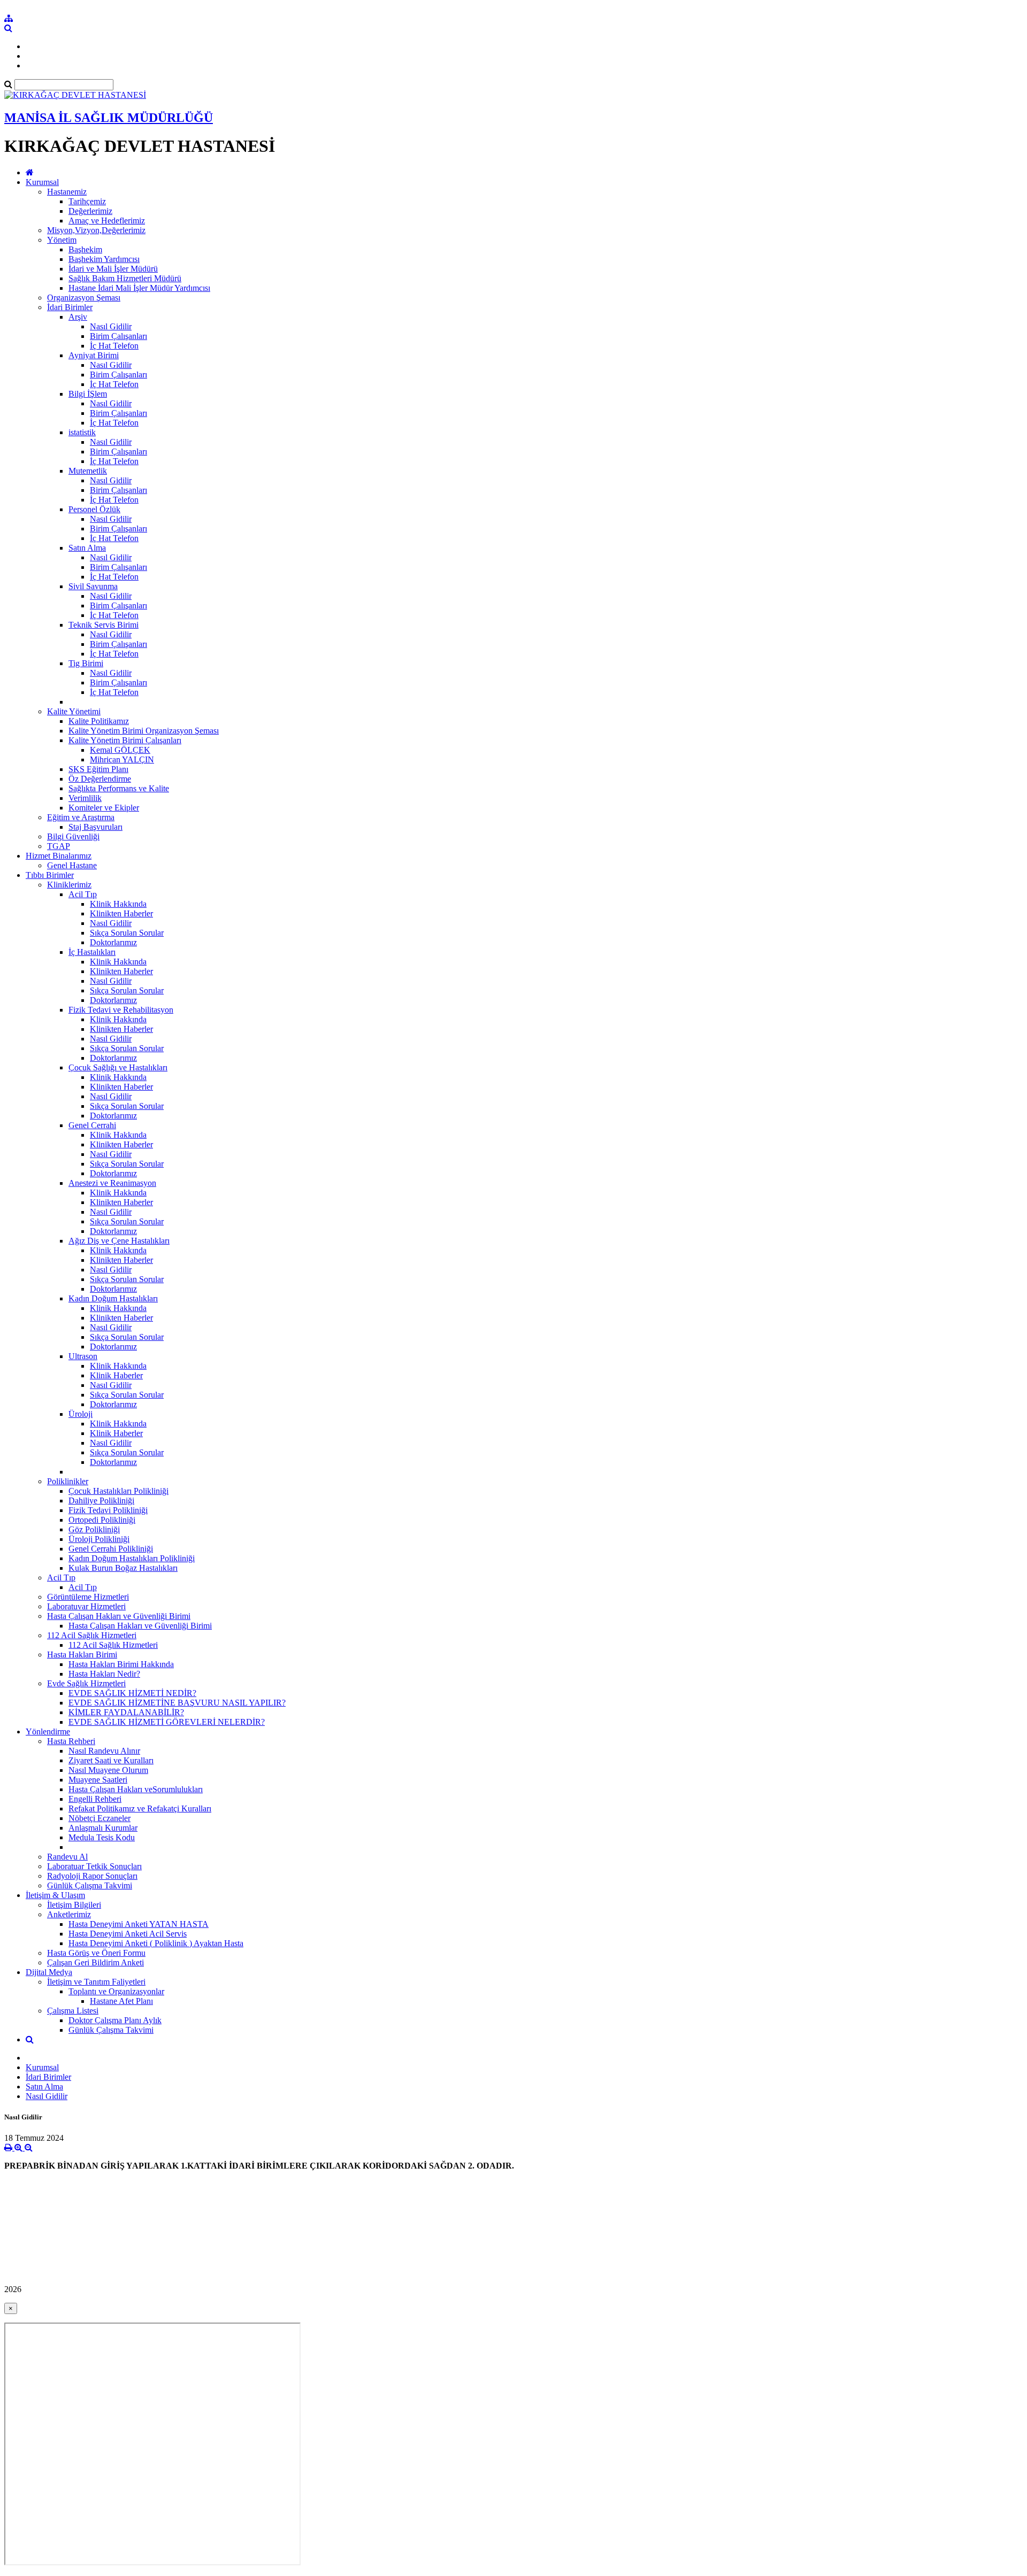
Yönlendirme (48, 1732)
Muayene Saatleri (98, 1780)
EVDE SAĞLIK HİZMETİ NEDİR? (132, 1693)
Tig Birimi (86, 663)
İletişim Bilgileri (74, 1905)
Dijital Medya (49, 1972)
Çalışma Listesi (73, 2011)
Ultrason (83, 1356)
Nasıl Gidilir (111, 326)
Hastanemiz (67, 192)
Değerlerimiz (90, 211)
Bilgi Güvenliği (73, 836)
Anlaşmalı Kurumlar (103, 1828)
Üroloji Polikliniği (99, 1539)
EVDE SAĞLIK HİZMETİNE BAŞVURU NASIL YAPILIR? (177, 1703)
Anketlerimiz (69, 1914)
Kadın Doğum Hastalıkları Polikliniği (132, 1558)
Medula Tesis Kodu (102, 1837)
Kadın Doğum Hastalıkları (113, 1298)
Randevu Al (67, 1857)
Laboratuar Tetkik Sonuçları (94, 1866)
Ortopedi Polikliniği (102, 1520)
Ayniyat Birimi (94, 355)
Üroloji (81, 1414)
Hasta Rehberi (71, 1741)
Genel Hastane (72, 865)
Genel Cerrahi (92, 1125)
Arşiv (78, 317)
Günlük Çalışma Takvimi (90, 1885)
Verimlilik (85, 798)
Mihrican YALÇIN (122, 759)
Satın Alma (87, 548)
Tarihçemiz (87, 201)
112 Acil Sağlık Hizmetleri (92, 1635)
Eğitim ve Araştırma (81, 817)
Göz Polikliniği (94, 1529)
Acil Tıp (83, 894)
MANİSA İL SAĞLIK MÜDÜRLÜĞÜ (109, 118)
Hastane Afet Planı (121, 2001)
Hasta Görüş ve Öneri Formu (96, 1953)
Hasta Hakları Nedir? (104, 1674)
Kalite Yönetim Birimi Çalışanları (125, 740)
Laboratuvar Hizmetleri (86, 1606)
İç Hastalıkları (92, 952)
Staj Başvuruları (95, 827)
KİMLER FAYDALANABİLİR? (126, 1712)
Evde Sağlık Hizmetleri (86, 1683)
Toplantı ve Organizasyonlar (116, 1991)
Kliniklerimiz (69, 885)
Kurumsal (42, 182)
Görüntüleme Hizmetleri (88, 1597)
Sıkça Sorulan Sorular (127, 933)
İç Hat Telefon (114, 346)
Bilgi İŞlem (88, 394)
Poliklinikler (68, 1481)
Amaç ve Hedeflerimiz (107, 221)
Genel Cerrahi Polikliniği (111, 1549)
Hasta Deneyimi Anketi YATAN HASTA (139, 1924)
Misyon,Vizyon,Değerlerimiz (96, 230)
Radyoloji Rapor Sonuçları (92, 1876)
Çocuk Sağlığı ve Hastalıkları (118, 1067)
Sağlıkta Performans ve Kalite (119, 788)
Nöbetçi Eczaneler (99, 1818)
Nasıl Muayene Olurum (108, 1770)
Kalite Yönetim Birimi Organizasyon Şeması (144, 731)
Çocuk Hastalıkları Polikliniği (118, 1491)
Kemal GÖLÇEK (120, 750)
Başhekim (85, 249)
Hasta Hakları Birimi (82, 1655)
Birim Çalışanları (118, 336)
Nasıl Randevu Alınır (104, 1751)
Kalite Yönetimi (74, 711)
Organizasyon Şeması (84, 298)
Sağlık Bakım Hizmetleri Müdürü (125, 278)
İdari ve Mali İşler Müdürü (113, 269)
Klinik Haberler (116, 1375)
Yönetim (62, 240)
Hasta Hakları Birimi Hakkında (121, 1664)
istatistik (82, 432)
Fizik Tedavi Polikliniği (108, 1510)
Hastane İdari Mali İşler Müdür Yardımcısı (139, 288)
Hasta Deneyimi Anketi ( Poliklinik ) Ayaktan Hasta (156, 1943)
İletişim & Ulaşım (55, 1895)
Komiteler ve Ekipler (104, 808)
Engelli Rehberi (95, 1799)
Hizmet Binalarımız (59, 856)
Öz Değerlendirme (100, 779)
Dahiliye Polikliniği (101, 1501)
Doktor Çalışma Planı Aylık (115, 2020)
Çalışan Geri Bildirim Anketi (95, 1962)
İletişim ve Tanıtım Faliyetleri (96, 1982)
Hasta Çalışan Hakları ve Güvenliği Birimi (119, 1616)
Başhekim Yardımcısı (104, 259)
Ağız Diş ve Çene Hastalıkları (119, 1241)
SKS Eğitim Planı (98, 769)
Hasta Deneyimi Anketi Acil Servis (128, 1934)
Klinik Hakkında (118, 904)
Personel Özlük (94, 509)
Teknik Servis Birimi (104, 625)
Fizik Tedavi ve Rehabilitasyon (121, 1010)
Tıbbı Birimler (50, 875)
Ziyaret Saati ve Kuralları (111, 1760)
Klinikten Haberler (121, 913)
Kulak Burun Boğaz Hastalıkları (123, 1568)
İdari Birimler (70, 307)
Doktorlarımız (113, 942)
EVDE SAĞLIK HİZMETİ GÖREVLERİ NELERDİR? (167, 1722)
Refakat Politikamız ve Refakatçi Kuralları (140, 1808)
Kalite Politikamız (99, 721)
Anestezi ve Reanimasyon (112, 1183)
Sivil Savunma (93, 586)
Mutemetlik (88, 471)
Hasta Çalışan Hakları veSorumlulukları (136, 1789)
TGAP (59, 846)
